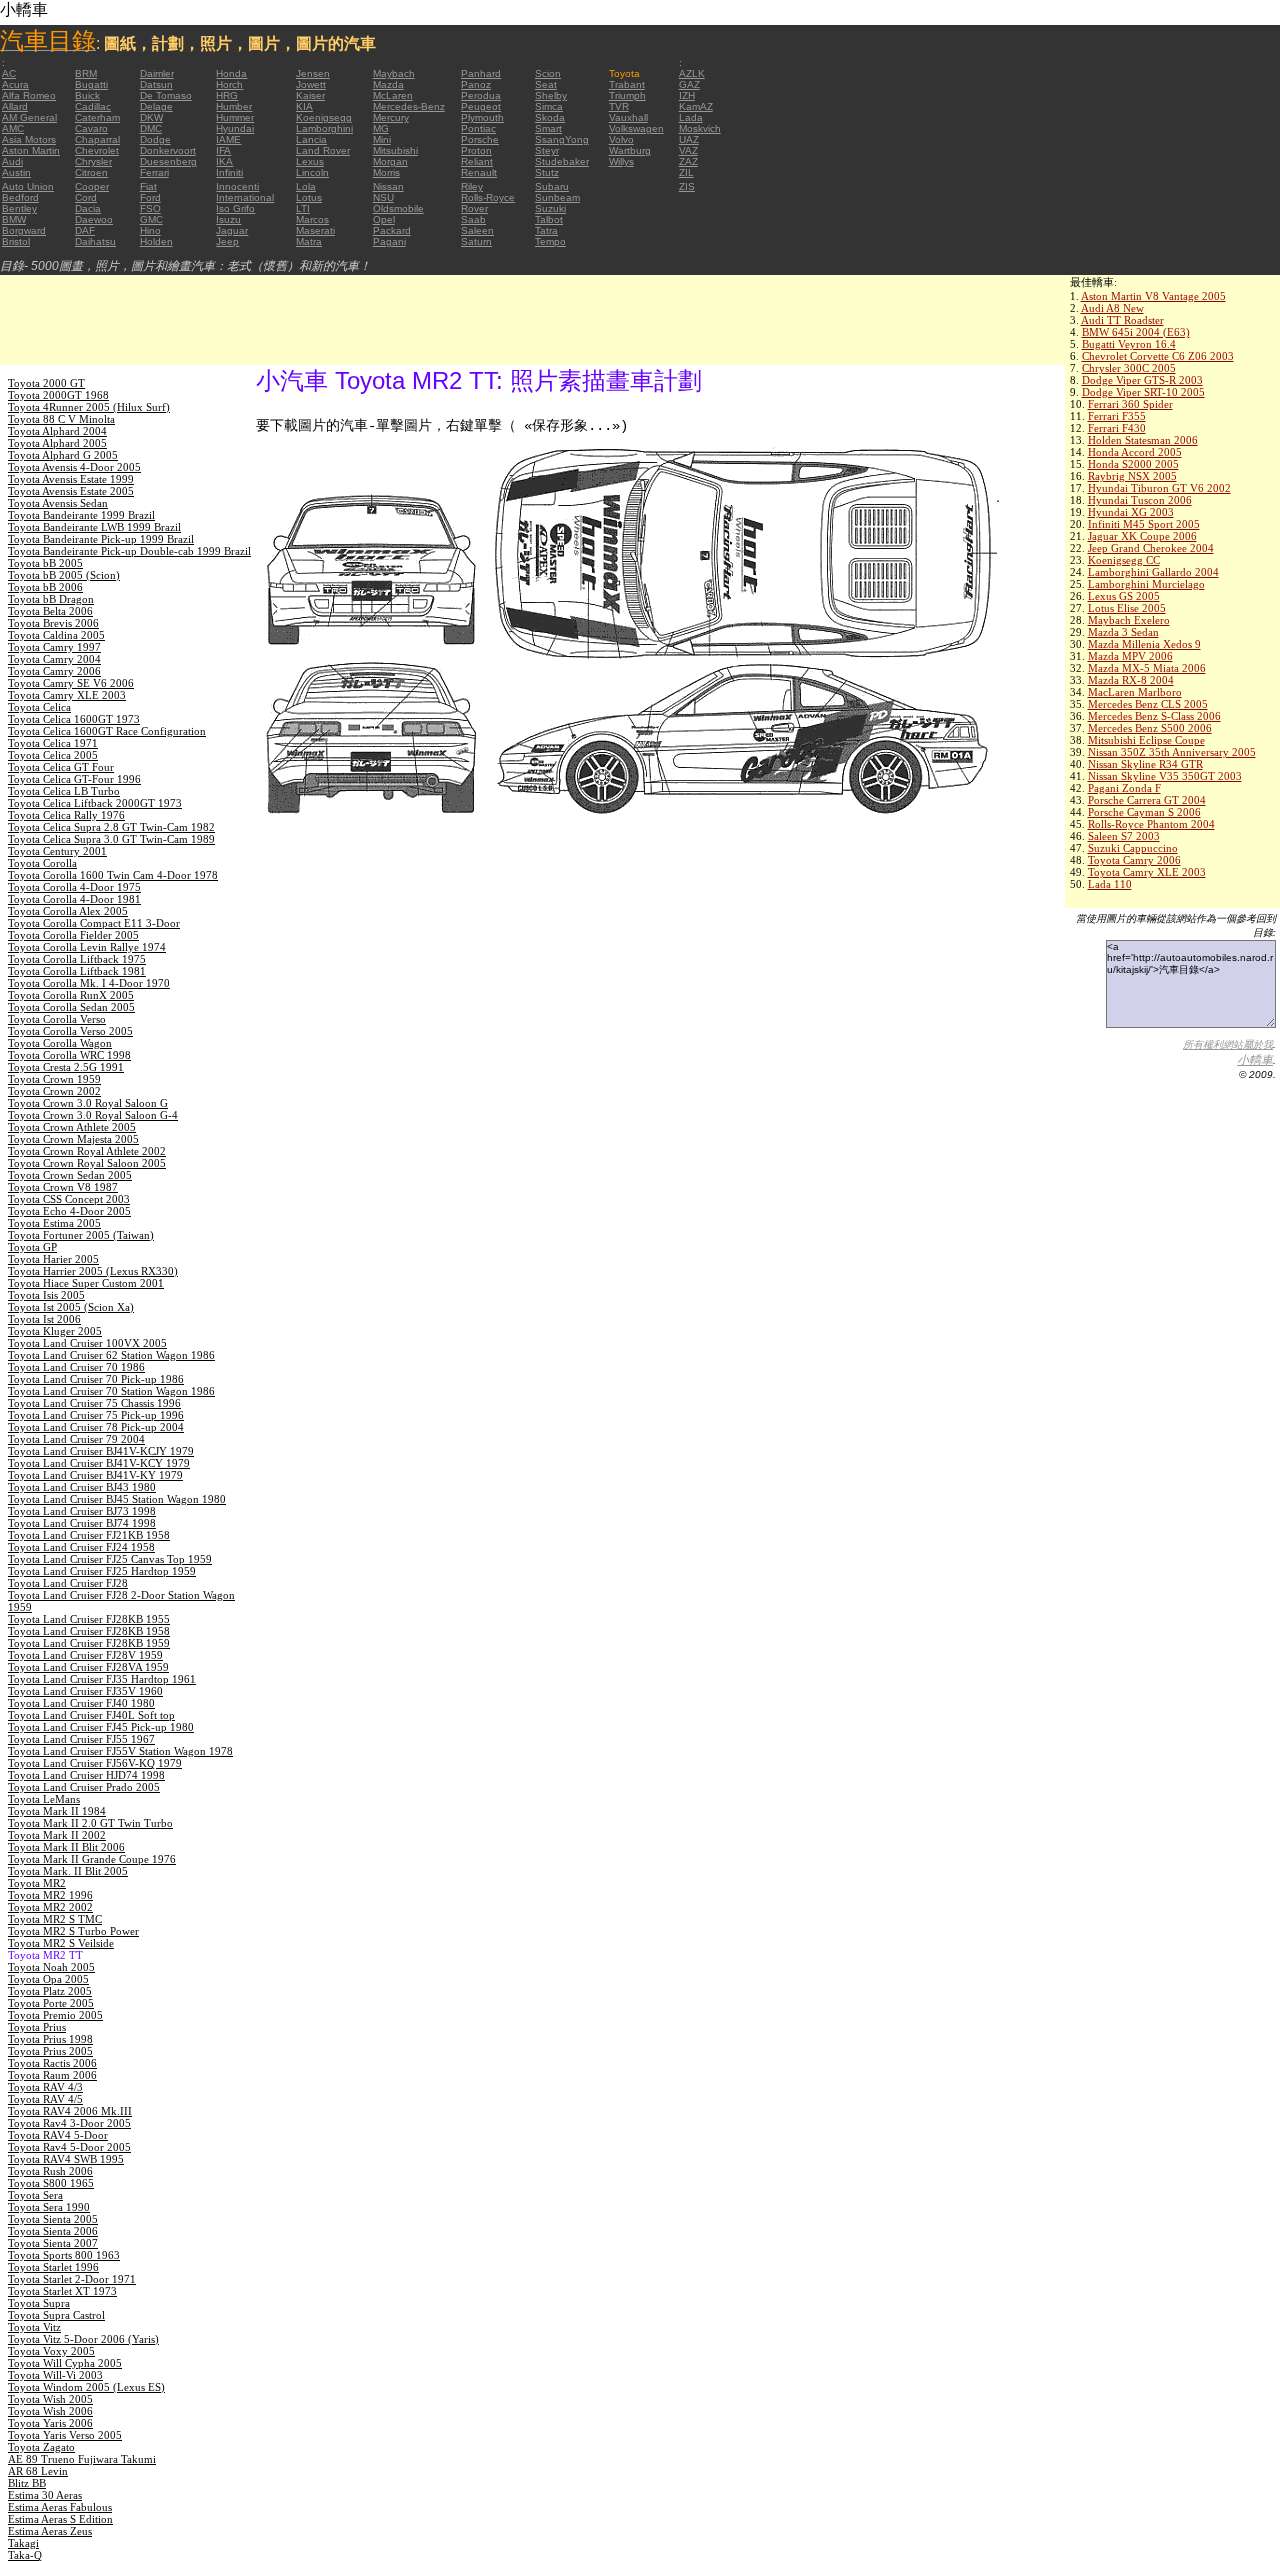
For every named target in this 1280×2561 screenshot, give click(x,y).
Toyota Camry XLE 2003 (1147, 872)
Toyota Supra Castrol (56, 2315)
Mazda (388, 84)
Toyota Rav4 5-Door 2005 (69, 2147)
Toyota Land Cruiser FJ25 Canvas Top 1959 (110, 1559)
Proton (476, 150)
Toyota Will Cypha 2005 (65, 2363)
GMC (151, 219)
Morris (386, 172)
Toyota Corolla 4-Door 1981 (74, 899)
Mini (382, 139)
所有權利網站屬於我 (1228, 1044)
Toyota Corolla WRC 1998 (69, 1055)
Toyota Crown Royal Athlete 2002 (87, 1151)
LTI (303, 208)
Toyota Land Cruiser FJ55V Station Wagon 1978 (120, 1751)
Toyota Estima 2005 (54, 1223)
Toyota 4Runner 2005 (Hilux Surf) (89, 407)
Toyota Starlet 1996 (53, 2267)
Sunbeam (557, 197)
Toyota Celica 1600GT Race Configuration (107, 731)
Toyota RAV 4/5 (45, 2099)
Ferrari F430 (1117, 428)
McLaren (393, 95)
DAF (85, 230)
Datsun (156, 84)
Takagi (23, 2543)
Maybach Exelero (1129, 620)
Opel (384, 219)
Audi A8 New (1112, 308)
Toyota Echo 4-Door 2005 (69, 1211)
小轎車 (1255, 1060)
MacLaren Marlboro (1135, 692)
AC (9, 73)
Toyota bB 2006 (45, 587)
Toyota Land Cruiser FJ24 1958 (81, 1547)
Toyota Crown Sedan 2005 (70, 1175)
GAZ (689, 84)
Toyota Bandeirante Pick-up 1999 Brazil (101, 539)
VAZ (688, 150)
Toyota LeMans (44, 1799)
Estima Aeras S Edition (60, 2519)
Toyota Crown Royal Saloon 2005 (87, 1163)
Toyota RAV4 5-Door (58, 2135)
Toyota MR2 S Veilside (61, 1943)
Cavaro (91, 128)
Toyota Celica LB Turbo (64, 791)
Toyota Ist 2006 (44, 1319)
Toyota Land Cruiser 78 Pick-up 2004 (96, 1427)
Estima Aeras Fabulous (60, 2507)
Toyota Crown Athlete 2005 (72, 1127)
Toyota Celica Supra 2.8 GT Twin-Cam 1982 (111, 827)
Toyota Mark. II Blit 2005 (68, 1871)
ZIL (686, 172)
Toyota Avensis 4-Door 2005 (74, 467)
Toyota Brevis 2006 (53, 623)
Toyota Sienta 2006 (53, 2231)
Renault (479, 172)
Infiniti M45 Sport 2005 (1144, 524)
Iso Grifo (235, 208)
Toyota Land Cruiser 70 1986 (76, 1367)
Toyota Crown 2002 (54, 1091)
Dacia (88, 208)
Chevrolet (97, 150)
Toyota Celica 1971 (53, 743)
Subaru (552, 186)
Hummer (235, 117)
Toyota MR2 (37, 1883)
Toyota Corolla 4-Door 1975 (74, 887)
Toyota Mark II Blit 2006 (66, 1847)
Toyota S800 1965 (51, 2183)
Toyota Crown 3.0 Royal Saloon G (88, 1103)
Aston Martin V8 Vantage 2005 (1153, 296)
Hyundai (235, 128)
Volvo (621, 139)
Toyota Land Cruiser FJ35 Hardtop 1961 (102, 1679)
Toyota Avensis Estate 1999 (71, 479)
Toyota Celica (39, 707)
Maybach (394, 73)
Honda (231, 73)
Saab (473, 219)
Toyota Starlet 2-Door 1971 (72, 2279)
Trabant (627, 84)
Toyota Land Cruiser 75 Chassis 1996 (94, 1403)
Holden (156, 241)
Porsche (480, 139)
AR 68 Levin (38, 2471)
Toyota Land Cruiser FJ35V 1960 (85, 1691)
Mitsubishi (395, 150)
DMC (151, 128)
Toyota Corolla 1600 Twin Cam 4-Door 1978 (113, 875)
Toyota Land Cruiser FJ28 (68, 1583)
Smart (548, 128)
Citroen (91, 172)
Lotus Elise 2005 (1127, 608)
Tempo (550, 241)
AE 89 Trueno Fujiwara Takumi (82, 2459)
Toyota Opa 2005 (48, 1979)
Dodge (155, 139)
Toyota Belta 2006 (50, 611)
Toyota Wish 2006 (50, 2411)
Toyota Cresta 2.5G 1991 (66, 1067)
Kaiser (310, 95)
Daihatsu (95, 241)
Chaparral (97, 139)
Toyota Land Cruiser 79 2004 (76, 1439)
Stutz (547, 172)
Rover (474, 208)
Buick (87, 95)
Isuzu (228, 219)
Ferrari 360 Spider (1130, 404)
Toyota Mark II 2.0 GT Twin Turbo (90, 1823)
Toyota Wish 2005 (50, 2399)
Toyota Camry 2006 (1134, 860)
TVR (619, 106)
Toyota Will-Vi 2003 (55, 2375)
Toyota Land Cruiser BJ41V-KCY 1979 (99, 1463)
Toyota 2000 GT (46, 383)
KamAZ (696, 106)
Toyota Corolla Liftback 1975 (77, 959)
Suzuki (550, 208)
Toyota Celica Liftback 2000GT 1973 (95, 803)
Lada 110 (1110, 884)
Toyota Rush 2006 (50, 2171)
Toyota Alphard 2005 (57, 443)
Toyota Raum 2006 (52, 2075)
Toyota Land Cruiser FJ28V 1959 (85, 1655)
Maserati (315, 230)
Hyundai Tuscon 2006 (1140, 500)
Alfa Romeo (29, 95)
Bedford (20, 197)
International (245, 197)
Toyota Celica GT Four (61, 767)
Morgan (390, 161)
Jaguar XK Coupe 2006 (1142, 536)
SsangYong (562, 139)
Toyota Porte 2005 (51, 2003)
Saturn (476, 241)
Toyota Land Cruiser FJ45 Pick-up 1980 (101, 1727)
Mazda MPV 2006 (1130, 656)
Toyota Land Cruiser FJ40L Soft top (91, 1715)
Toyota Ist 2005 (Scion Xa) (71, 1307)
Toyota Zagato (41, 2447)
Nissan (388, 186)
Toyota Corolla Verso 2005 (70, 1031)
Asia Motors (29, 139)
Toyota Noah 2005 (51, 1967)
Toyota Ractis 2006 (52, 2063)
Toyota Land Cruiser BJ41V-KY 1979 (95, 1475)
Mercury (391, 117)
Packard (392, 230)
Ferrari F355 (1117, 416)
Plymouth (482, 117)
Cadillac (93, 106)
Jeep (227, 241)
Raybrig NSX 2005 (1132, 476)
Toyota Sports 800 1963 (64, 2255)
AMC (13, 128)
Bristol (16, 241)
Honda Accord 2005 (1135, 452)
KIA (304, 106)
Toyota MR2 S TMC (55, 1919)
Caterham (97, 117)
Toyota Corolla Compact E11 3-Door (94, 923)
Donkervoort (168, 150)
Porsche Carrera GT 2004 (1147, 800)
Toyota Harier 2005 (53, 1259)
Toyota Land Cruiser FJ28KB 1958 (89, 1631)
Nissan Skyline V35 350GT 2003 (1165, 776)
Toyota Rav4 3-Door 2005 (69, 2123)
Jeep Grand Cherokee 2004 (1151, 548)
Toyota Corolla (42, 863)
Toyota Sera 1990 (49, 2207)
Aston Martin (31, 150)
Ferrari (154, 172)
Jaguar (232, 230)
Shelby (551, 95)
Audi (12, 161)
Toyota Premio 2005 (55, 2015)
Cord (86, 197)
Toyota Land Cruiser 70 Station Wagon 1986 (111, 1391)
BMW (14, 219)
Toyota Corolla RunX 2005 (71, 995)
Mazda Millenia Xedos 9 (1144, 644)
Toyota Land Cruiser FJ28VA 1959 (88, 1667)
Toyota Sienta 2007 (53, 2243)
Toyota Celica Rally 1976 (66, 815)
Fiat (148, 186)
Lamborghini (324, 128)
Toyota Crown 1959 (54, 1079)
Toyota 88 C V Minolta (61, 419)
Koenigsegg (324, 117)
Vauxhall (628, 117)
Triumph (627, 95)
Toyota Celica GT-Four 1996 (74, 779)
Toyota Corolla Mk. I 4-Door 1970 (89, 983)
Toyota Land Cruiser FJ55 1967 (81, 1739)
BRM (86, 73)
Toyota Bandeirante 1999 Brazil (81, 515)
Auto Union (28, 186)
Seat (546, 84)
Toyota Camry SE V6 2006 (71, 683)
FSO (150, 208)
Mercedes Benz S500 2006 (1150, 728)
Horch (229, 84)
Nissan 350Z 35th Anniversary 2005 (1172, 752)
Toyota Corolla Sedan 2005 (71, 1007)
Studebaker (562, 161)
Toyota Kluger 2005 (55, 1331)
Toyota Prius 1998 (50, 2039)
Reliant (477, 161)
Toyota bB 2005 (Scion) (64, 575)
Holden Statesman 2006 (1143, 440)
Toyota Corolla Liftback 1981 (77, 971)
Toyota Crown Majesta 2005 (73, 1139)
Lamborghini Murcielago (1146, 584)
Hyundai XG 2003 (1131, 512)
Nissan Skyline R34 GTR (1145, 764)
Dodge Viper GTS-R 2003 (1142, 380)
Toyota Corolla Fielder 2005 (73, 935)
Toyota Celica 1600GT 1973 (74, 719)
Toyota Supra (39, 2303)
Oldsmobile (398, 208)
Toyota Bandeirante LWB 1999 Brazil (94, 527)
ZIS (687, 186)
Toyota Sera (35, 2195)
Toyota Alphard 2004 (57, 431)
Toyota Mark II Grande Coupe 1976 (92, 1859)
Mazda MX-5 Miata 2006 (1147, 668)
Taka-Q (25, 2555)
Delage (156, 106)
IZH (687, 95)
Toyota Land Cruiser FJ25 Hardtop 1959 (102, 1571)
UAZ (689, 139)
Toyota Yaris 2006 (50, 2423)
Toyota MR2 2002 (50, 1907)
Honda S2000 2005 (1133, 464)
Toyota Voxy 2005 (51, 2351)
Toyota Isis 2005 (46, 1295)
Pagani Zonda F (1124, 788)
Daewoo (94, 219)
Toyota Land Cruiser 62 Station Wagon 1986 (111, 1355)
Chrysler (93, 161)
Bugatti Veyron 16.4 (1129, 344)
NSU (383, 197)
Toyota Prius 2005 (50, 2051)
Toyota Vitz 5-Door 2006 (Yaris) (83, 2339)
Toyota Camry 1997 (54, 647)
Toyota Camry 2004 (54, 659)
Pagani (389, 241)
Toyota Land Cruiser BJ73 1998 (82, 1511)
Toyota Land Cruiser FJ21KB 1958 (89, 1535)
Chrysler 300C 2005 (1129, 368)
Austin (16, 172)
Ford (150, 197)
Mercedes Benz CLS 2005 (1148, 704)
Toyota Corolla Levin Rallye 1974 (87, 947)
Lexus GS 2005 (1124, 596)
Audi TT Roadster (1122, 320)
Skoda (550, 117)
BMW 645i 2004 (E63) (1136, 332)
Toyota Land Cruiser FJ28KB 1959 (89, 1643)
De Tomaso (166, 95)
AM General (29, 117)
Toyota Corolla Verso (57, 1019)
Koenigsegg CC (1124, 560)
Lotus (309, 197)
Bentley (19, 208)
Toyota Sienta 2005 (53, 2219)
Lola (306, 186)
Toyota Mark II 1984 (57, 1811)
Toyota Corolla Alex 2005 (68, 911)
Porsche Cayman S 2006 (1144, 812)
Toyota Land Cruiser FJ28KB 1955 (89, 1619)
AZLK (692, 73)
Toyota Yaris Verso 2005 (65, 2435)
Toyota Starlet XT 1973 (62, 2291)
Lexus (310, 161)
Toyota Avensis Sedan (58, 503)
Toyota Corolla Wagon (60, 1043)
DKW (151, 117)
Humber (234, 106)
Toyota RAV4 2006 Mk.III (70, 2111)
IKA (224, 161)
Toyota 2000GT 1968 (58, 395)
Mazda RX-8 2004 (1131, 680)
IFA (223, 150)
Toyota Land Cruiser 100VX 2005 (87, 1343)
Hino (150, 230)
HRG (227, 95)
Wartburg (630, 150)
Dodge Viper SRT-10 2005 (1143, 392)
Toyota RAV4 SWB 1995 (66, 2159)
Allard (15, 106)
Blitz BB (27, 2483)
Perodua (481, 95)
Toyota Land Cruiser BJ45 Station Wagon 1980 (117, 1499)
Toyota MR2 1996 (50, 1895)
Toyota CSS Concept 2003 (69, 1199)
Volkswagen (636, 128)
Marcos (312, 219)
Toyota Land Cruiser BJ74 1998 (82, 1523)
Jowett (311, 84)
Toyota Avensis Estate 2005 (71, 491)
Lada (691, 117)
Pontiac (478, 128)
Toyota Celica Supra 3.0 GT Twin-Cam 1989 (111, 839)
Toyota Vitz (34, 2327)
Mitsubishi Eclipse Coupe (1146, 740)
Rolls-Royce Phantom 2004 (1151, 824)
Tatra (546, 230)
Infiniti (229, 172)
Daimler (157, 73)
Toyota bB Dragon (51, 599)
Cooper (92, 186)
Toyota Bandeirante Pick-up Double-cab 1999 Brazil (129, 551)
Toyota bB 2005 (45, 563)
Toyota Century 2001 (57, 851)
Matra (309, 241)
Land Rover (323, 150)
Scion (548, 73)
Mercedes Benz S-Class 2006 (1154, 716)
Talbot (549, 219)
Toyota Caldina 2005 (56, 635)
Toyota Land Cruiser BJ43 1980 (82, 1487)
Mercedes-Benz (409, 106)
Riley (472, 186)
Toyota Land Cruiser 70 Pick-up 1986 (96, 1379)
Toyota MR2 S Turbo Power (73, 1931)
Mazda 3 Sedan (1123, 632)
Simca (549, 106)
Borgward (24, 230)
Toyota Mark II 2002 (57, 1835)
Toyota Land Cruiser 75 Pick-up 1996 (96, 1415)
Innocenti (237, 186)
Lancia (311, 139)
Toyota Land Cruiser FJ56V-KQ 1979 (95, 1763)
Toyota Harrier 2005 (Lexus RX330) (93, 1271)
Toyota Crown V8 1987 (63, 1187)
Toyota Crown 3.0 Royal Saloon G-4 (93, 1115)
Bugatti (91, 84)
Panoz (476, 84)
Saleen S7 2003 (1124, 836)
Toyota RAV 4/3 (45, 2087)
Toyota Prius (37, 2027)
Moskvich (700, 128)
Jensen (313, 73)
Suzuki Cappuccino (1133, 848)
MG (381, 128)
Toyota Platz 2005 (50, 1991)
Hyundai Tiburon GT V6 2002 (1159, 488)
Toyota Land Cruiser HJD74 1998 (86, 1775)
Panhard (481, 73)
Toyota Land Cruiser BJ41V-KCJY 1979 (101, 1451)
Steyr (547, 150)
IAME (228, 139)
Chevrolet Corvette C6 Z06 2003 (1158, 356)
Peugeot (481, 106)
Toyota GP (32, 1247)
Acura (15, 84)
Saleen (477, 230)
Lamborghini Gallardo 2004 (1153, 572)
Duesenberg (168, 161)
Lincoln (312, 172)
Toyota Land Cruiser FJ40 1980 (81, 1703)
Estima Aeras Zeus (50, 2531)
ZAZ (688, 161)
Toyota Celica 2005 (53, 755)
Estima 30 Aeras (45, 2495)
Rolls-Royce (488, 197)
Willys (621, 161)
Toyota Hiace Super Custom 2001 (86, 1283)
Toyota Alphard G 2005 (63, 455)
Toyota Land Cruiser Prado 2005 (84, 1787)
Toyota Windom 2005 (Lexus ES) (86, 2387)
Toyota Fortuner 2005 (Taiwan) (81, 1235)
